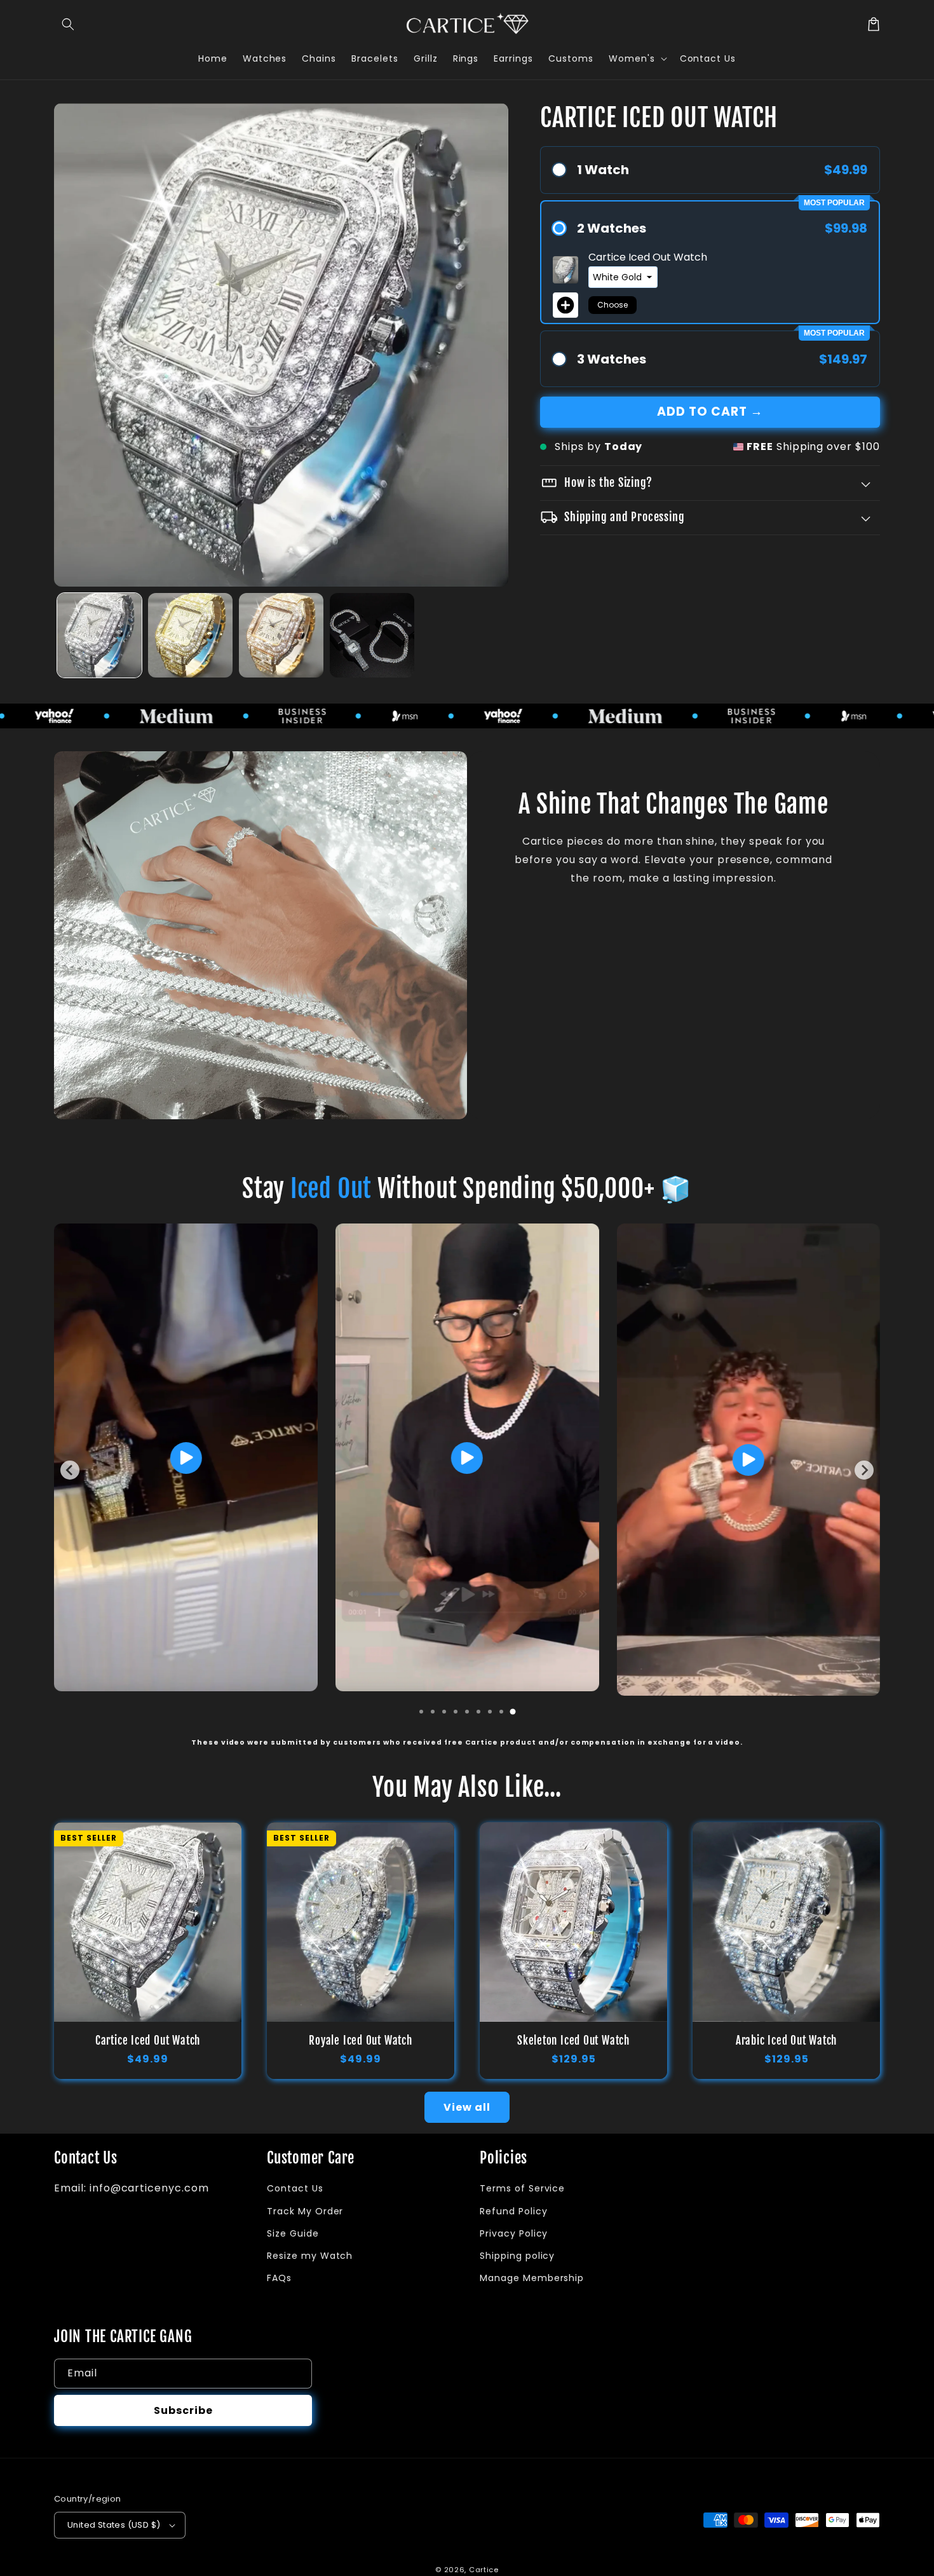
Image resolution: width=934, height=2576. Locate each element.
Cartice (484, 2570)
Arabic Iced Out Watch (786, 2041)
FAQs (279, 2278)
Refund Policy (513, 2211)
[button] (68, 24)
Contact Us (295, 2188)
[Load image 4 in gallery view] (372, 635)
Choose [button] (613, 305)
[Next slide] (864, 1470)
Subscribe (183, 2410)
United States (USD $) (114, 2525)
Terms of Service (522, 2188)
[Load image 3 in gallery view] (281, 635)
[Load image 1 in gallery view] (99, 635)
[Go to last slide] (70, 1470)
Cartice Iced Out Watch (148, 2041)
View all (467, 2107)
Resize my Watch (310, 2256)
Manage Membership (532, 2278)
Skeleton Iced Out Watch (573, 2041)
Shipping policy (517, 2256)
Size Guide (293, 2233)
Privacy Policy (514, 2233)
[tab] (421, 1712)
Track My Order (305, 2211)
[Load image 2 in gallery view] (190, 635)
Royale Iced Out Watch (360, 2041)
